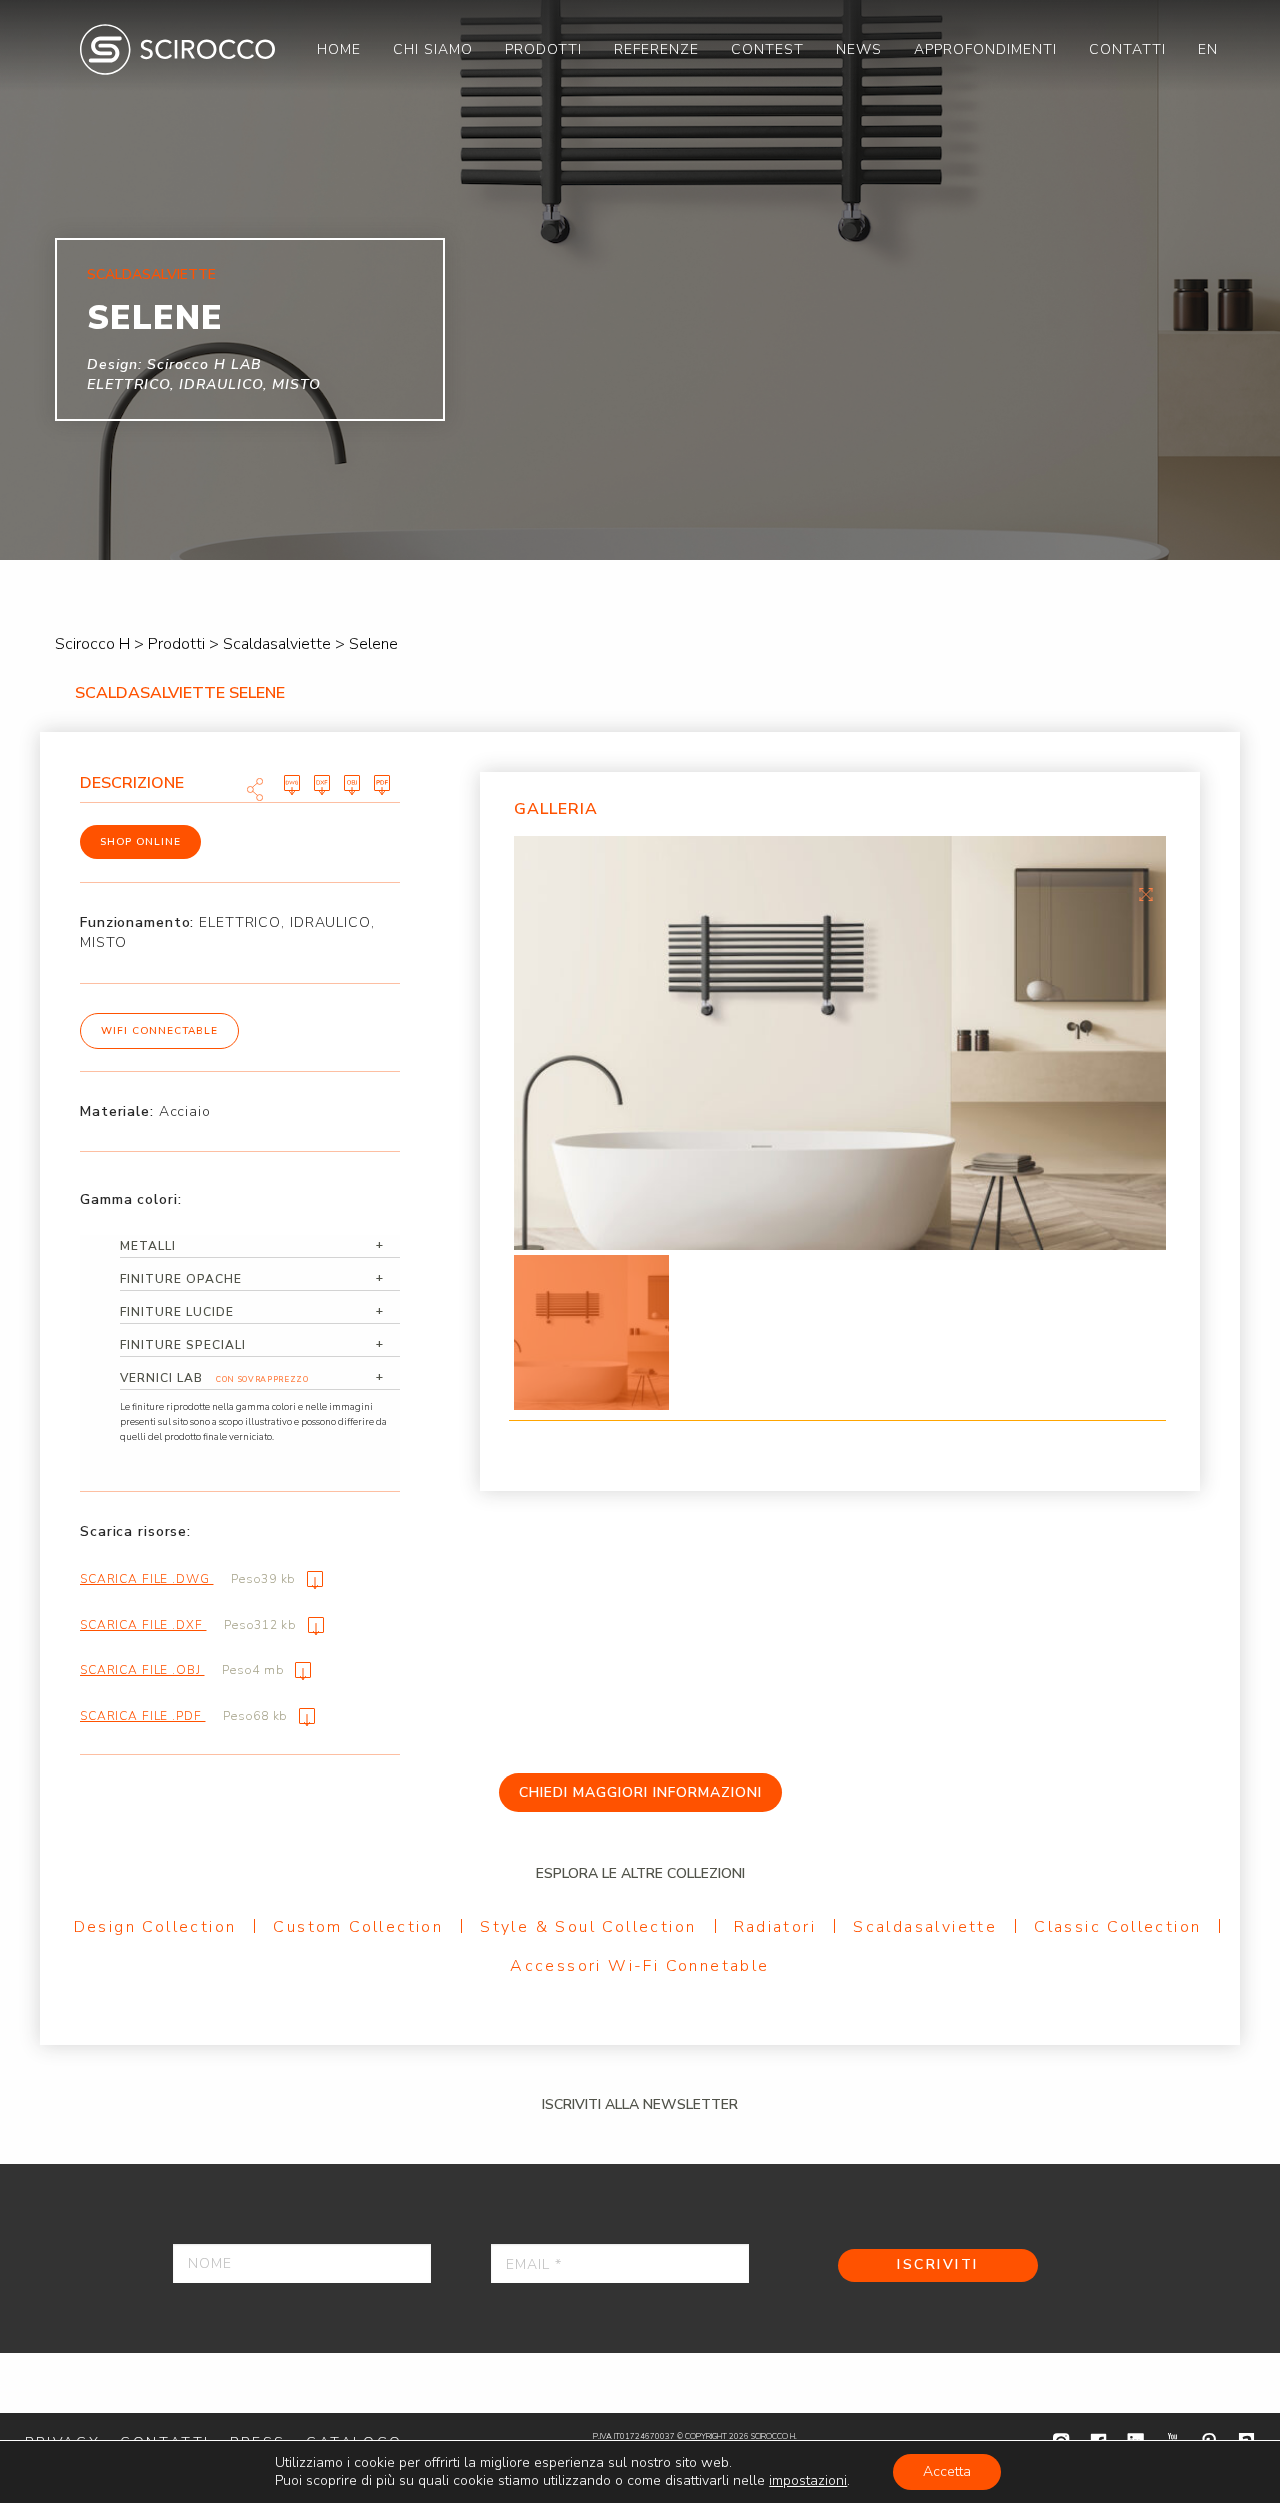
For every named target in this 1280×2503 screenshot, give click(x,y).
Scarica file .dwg (187, 1579)
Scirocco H (177, 49)
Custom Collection (358, 1927)
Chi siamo (433, 49)
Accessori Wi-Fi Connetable (639, 1966)
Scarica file (292, 785)
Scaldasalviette (925, 1927)
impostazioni (808, 2481)
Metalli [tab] (148, 1246)
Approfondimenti (985, 49)
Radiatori (775, 1927)
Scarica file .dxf (188, 1625)
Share (255, 789)
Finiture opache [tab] (181, 1279)
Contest (767, 49)
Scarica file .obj (181, 1670)
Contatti (1127, 49)
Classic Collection (1117, 1927)
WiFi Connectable (159, 1031)
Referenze (656, 49)
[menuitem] (339, 49)
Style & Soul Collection (588, 1927)
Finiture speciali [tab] (183, 1345)
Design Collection (155, 1927)
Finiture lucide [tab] (177, 1312)
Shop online (140, 842)
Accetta (947, 2471)
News (859, 49)
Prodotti (543, 49)
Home (339, 49)
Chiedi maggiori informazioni (640, 1792)
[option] (840, 1043)
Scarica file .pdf (183, 1716)
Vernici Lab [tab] (214, 1378)
